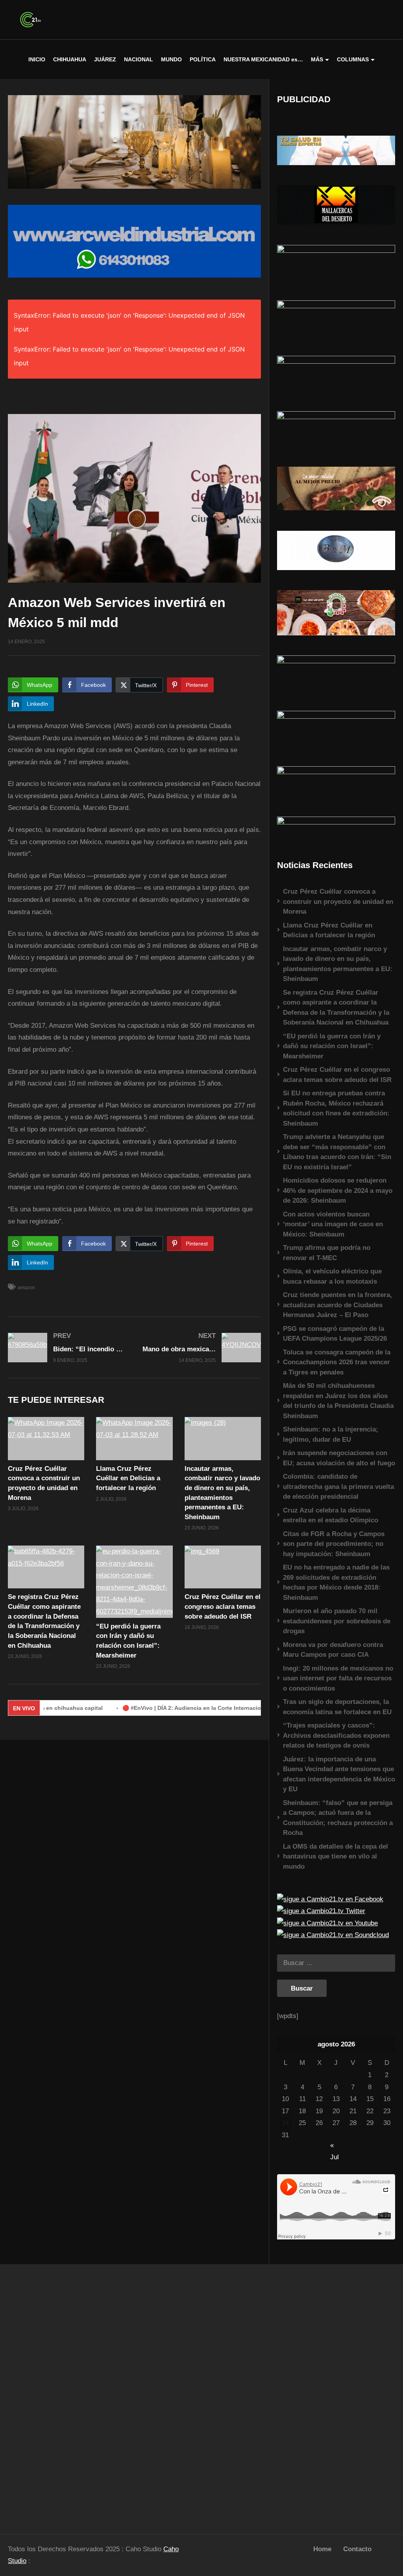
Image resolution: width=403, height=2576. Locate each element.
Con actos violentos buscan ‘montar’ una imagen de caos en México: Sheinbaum (333, 1224)
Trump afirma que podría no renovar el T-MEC (327, 1253)
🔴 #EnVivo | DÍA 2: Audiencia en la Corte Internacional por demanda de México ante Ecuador (202, 1708)
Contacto (357, 2549)
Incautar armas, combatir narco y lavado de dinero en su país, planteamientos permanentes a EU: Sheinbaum (338, 964)
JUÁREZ (105, 59)
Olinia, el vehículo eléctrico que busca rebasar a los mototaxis (332, 1276)
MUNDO (171, 59)
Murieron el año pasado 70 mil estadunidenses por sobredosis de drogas (337, 1621)
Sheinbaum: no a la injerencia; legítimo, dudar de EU (331, 1434)
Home (322, 2549)
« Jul (335, 2146)
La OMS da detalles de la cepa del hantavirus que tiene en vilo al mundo (336, 1857)
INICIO (37, 59)
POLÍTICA (203, 59)
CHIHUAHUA (70, 59)
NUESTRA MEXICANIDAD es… (263, 59)
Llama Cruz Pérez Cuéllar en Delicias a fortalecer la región (128, 1478)
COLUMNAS (353, 59)
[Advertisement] (50, 2395)
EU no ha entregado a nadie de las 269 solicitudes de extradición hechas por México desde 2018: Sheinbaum (336, 1582)
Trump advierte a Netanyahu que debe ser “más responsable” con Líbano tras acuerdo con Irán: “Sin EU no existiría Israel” (337, 1152)
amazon (26, 1288)
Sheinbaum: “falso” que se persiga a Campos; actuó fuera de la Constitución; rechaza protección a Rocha (338, 1818)
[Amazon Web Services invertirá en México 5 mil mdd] (46, 1438)
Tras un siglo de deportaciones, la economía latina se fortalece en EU (337, 1707)
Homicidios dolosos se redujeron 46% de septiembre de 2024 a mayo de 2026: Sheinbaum (338, 1190)
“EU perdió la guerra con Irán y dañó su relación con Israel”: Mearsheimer (332, 1046)
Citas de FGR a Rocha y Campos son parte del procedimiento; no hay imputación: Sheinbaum (334, 1544)
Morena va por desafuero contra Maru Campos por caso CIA (333, 1650)
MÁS (317, 59)
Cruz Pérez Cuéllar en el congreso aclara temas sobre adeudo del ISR (223, 1606)
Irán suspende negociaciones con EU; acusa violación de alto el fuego (339, 1458)
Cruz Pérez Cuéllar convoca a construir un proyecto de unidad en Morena (338, 902)
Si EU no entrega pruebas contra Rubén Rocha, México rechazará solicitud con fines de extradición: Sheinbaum (336, 1108)
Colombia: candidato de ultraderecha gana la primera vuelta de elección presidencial (338, 1487)
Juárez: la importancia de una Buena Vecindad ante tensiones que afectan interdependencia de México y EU (339, 1774)
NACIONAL (139, 59)
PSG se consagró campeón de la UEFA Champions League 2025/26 (335, 1334)
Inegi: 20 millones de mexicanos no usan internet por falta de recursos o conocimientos (338, 1678)
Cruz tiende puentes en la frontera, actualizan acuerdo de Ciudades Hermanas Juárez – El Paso (337, 1305)
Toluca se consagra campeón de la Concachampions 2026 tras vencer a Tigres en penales (337, 1362)
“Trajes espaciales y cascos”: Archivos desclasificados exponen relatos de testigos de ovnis (336, 1735)
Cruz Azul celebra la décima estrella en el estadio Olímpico (331, 1515)
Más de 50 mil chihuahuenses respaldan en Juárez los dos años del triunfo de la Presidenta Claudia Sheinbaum (338, 1401)
